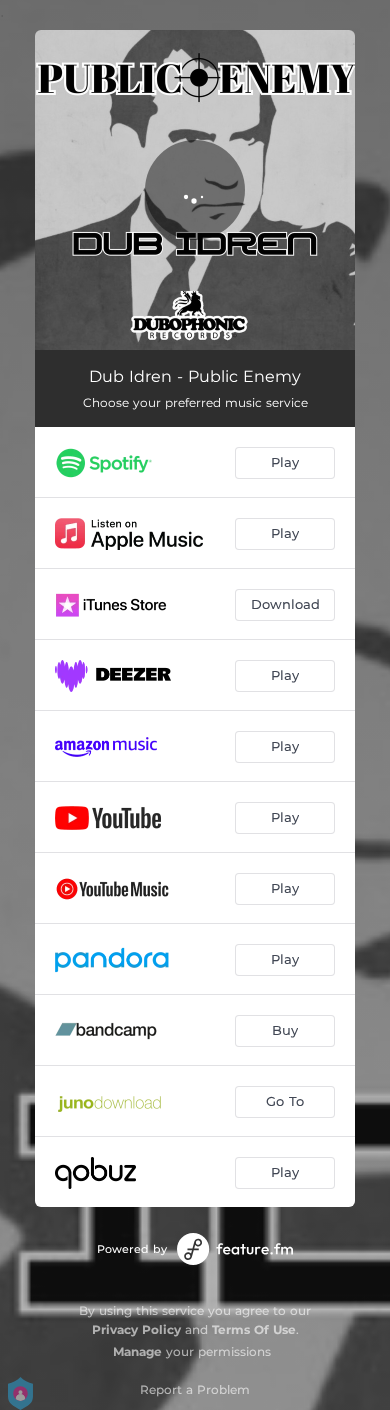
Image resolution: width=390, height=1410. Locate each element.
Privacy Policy (136, 1329)
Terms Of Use (254, 1329)
